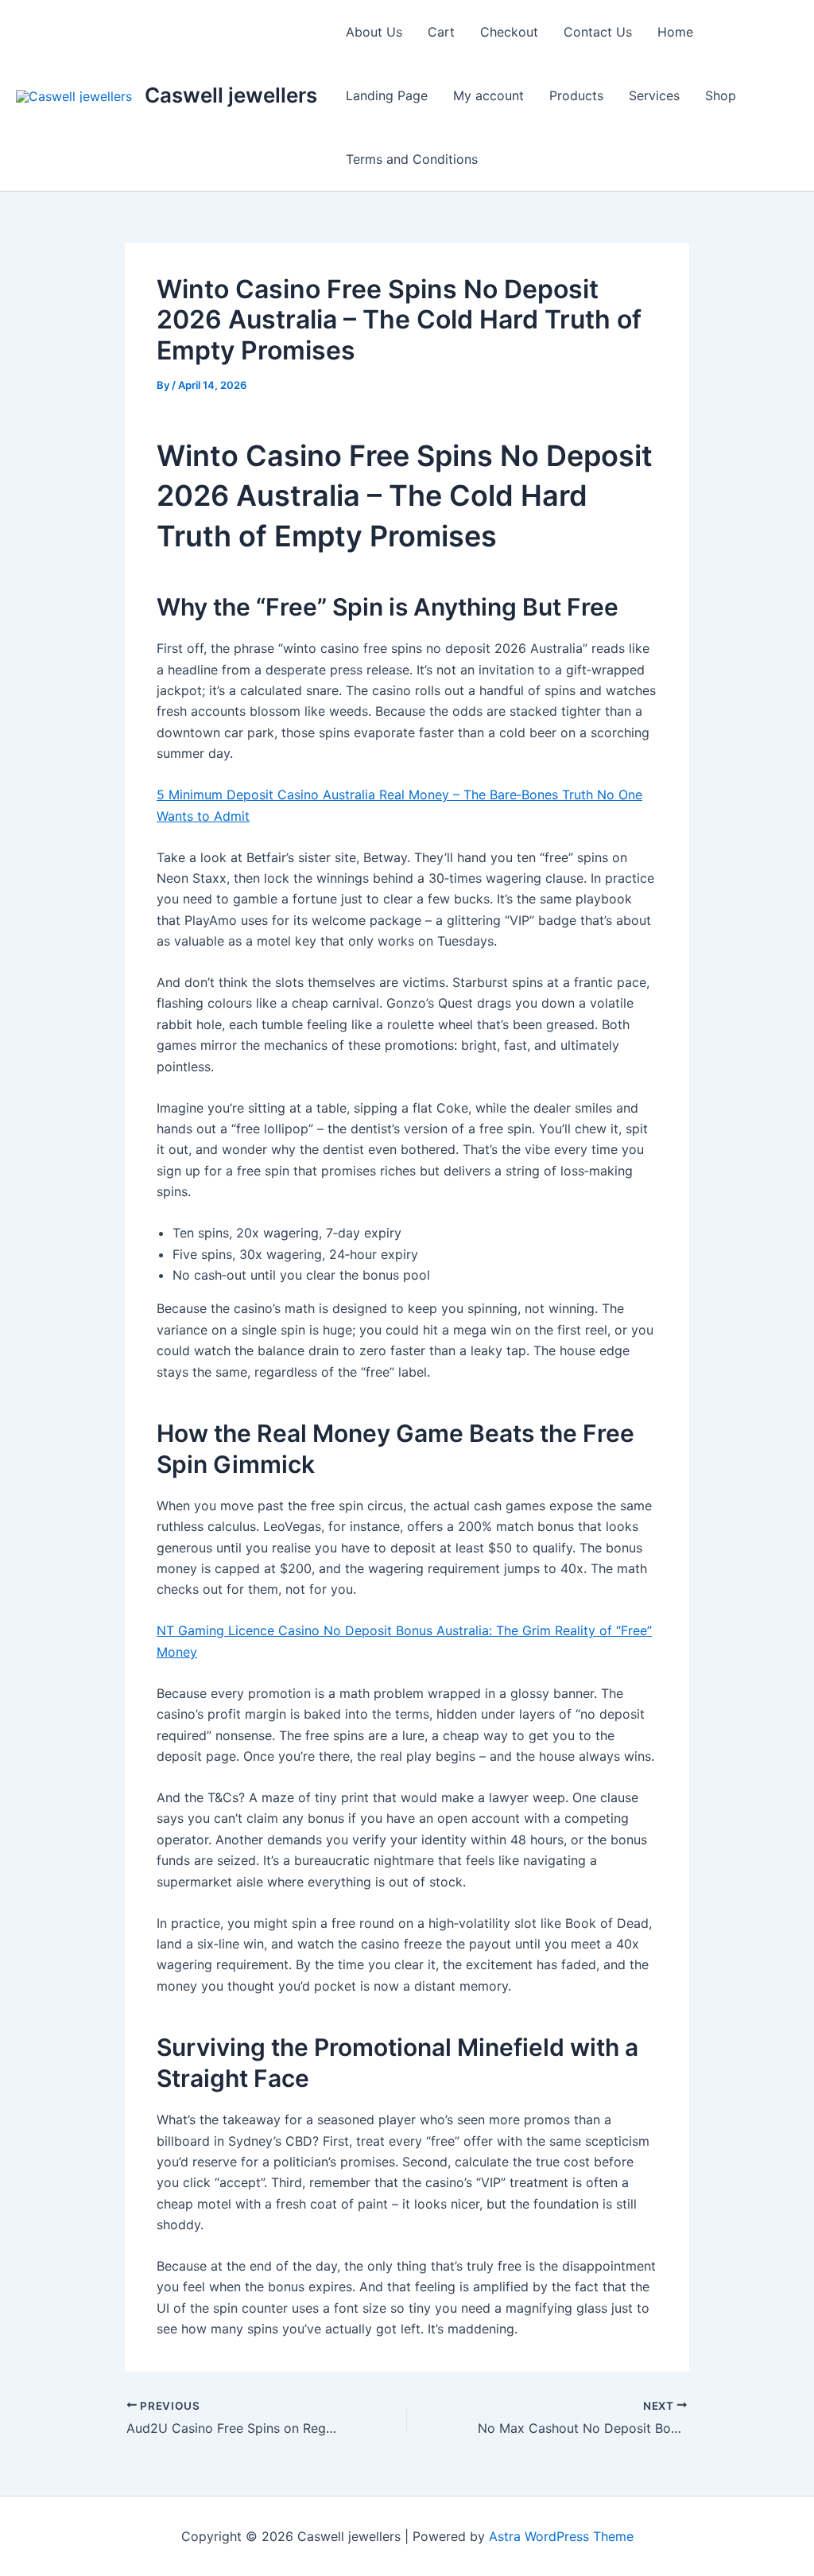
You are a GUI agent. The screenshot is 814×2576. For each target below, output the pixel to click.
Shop (721, 95)
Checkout (509, 32)
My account (488, 95)
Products (576, 95)
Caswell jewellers (231, 95)
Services (654, 95)
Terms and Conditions (412, 159)
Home (675, 32)
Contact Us (598, 32)
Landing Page (387, 95)
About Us (374, 32)
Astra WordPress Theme (561, 2536)
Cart (441, 32)
